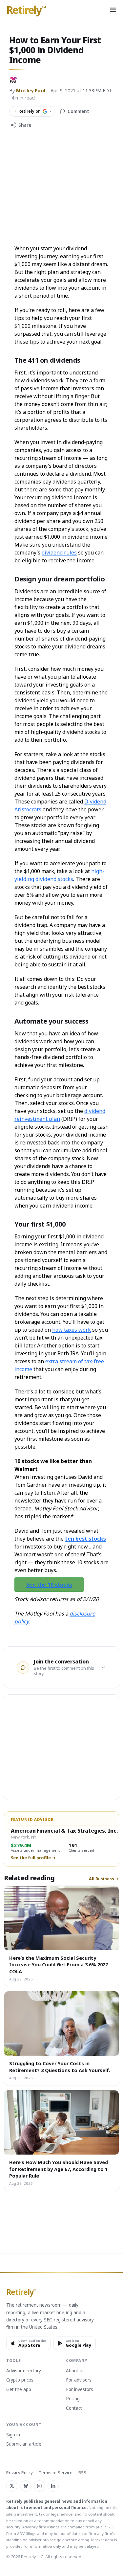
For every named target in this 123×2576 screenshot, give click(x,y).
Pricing (73, 2399)
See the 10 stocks (49, 1585)
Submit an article (24, 2444)
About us (75, 2371)
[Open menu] (113, 10)
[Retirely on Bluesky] (26, 2486)
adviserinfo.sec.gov (46, 2540)
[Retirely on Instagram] (39, 2486)
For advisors (79, 2380)
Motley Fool (31, 90)
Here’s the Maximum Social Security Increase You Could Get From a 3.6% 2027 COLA (59, 1965)
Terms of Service (56, 2473)
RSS (82, 2473)
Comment (78, 111)
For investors (80, 2390)
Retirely (26, 10)
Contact (74, 2408)
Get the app (19, 2390)
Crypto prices (20, 2380)
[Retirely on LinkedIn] (53, 2486)
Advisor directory (24, 2371)
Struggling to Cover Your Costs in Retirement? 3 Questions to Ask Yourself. (60, 2067)
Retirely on (32, 111)
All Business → (104, 1879)
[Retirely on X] (12, 2486)
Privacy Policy (20, 2473)
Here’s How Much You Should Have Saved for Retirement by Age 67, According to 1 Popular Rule (59, 2169)
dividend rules (59, 553)
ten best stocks (85, 1539)
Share (25, 125)
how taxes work (72, 1330)
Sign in (13, 2435)
